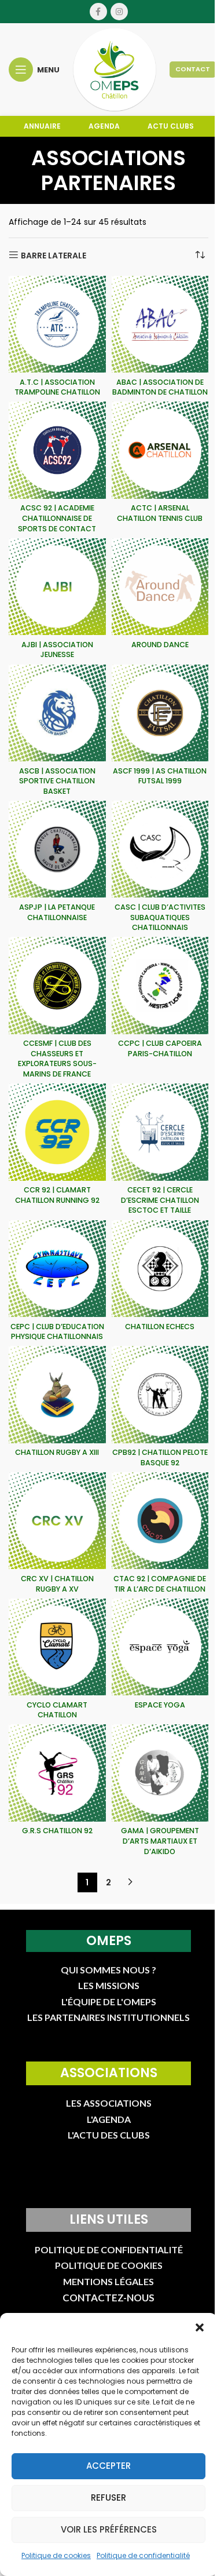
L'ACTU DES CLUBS (109, 2135)
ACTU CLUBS (171, 126)
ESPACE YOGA (160, 1705)
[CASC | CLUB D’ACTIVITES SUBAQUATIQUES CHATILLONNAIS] (160, 849)
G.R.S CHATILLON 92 (57, 1831)
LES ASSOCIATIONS (109, 2103)
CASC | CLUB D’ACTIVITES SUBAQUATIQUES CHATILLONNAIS (160, 917)
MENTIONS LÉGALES (108, 2281)
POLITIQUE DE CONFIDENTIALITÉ (109, 2250)
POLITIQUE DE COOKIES (109, 2265)
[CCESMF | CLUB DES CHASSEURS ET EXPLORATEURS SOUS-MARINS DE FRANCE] (57, 986)
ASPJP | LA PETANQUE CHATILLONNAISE (57, 912)
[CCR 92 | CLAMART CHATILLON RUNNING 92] (57, 1132)
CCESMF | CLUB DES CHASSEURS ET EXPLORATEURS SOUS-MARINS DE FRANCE (57, 1059)
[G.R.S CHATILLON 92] (57, 1773)
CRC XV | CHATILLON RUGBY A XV (57, 1584)
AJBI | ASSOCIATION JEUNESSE (57, 650)
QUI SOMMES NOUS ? (108, 1970)
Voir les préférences (109, 2529)
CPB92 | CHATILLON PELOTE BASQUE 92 (160, 1457)
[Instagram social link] (119, 12)
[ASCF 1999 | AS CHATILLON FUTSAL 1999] (160, 713)
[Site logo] (115, 69)
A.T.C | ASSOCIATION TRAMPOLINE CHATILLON (57, 387)
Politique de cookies (56, 2555)
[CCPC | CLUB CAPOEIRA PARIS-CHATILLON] (160, 986)
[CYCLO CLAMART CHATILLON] (57, 1647)
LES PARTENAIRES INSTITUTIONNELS (108, 2017)
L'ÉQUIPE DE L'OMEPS (109, 2002)
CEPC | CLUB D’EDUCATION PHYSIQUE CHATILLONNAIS (57, 1332)
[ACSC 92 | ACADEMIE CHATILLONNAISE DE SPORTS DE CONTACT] (57, 450)
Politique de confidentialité (143, 2555)
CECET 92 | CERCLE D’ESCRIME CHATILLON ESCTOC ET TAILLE (160, 1200)
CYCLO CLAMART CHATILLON (57, 1710)
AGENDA (104, 126)
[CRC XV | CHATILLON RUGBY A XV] (57, 1521)
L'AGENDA (109, 2119)
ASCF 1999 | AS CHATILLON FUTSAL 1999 (160, 776)
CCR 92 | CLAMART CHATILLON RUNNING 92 (57, 1195)
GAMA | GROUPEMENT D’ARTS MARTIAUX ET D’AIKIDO (160, 1841)
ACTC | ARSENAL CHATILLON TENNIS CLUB (160, 513)
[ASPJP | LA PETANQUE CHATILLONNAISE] (57, 849)
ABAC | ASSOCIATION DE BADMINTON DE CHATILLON (160, 387)
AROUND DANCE (160, 645)
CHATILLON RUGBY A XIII (57, 1452)
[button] (200, 2327)
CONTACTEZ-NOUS (108, 2298)
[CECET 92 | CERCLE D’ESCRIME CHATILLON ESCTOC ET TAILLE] (160, 1132)
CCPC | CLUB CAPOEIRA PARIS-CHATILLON (160, 1048)
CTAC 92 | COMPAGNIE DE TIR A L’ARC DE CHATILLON (160, 1584)
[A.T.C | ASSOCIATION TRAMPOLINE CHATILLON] (57, 324)
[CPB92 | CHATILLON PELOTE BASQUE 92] (160, 1395)
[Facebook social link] (98, 12)
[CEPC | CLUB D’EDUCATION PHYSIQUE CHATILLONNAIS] (57, 1269)
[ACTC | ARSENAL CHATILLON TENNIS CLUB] (160, 450)
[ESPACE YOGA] (160, 1647)
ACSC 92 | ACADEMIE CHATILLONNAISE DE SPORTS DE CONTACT (57, 518)
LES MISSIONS (109, 1985)
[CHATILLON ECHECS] (160, 1269)
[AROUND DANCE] (160, 587)
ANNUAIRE (42, 126)
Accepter (108, 2466)
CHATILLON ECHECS (160, 1327)
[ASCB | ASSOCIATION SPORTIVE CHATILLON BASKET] (57, 713)
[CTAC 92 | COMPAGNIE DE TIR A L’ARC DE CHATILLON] (160, 1521)
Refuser (108, 2497)
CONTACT (193, 69)
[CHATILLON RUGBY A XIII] (57, 1395)
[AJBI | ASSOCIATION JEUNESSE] (57, 587)
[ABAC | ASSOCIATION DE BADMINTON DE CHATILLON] (160, 324)
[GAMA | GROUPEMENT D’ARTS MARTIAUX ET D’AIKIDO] (160, 1773)
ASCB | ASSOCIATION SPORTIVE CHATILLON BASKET (57, 781)
